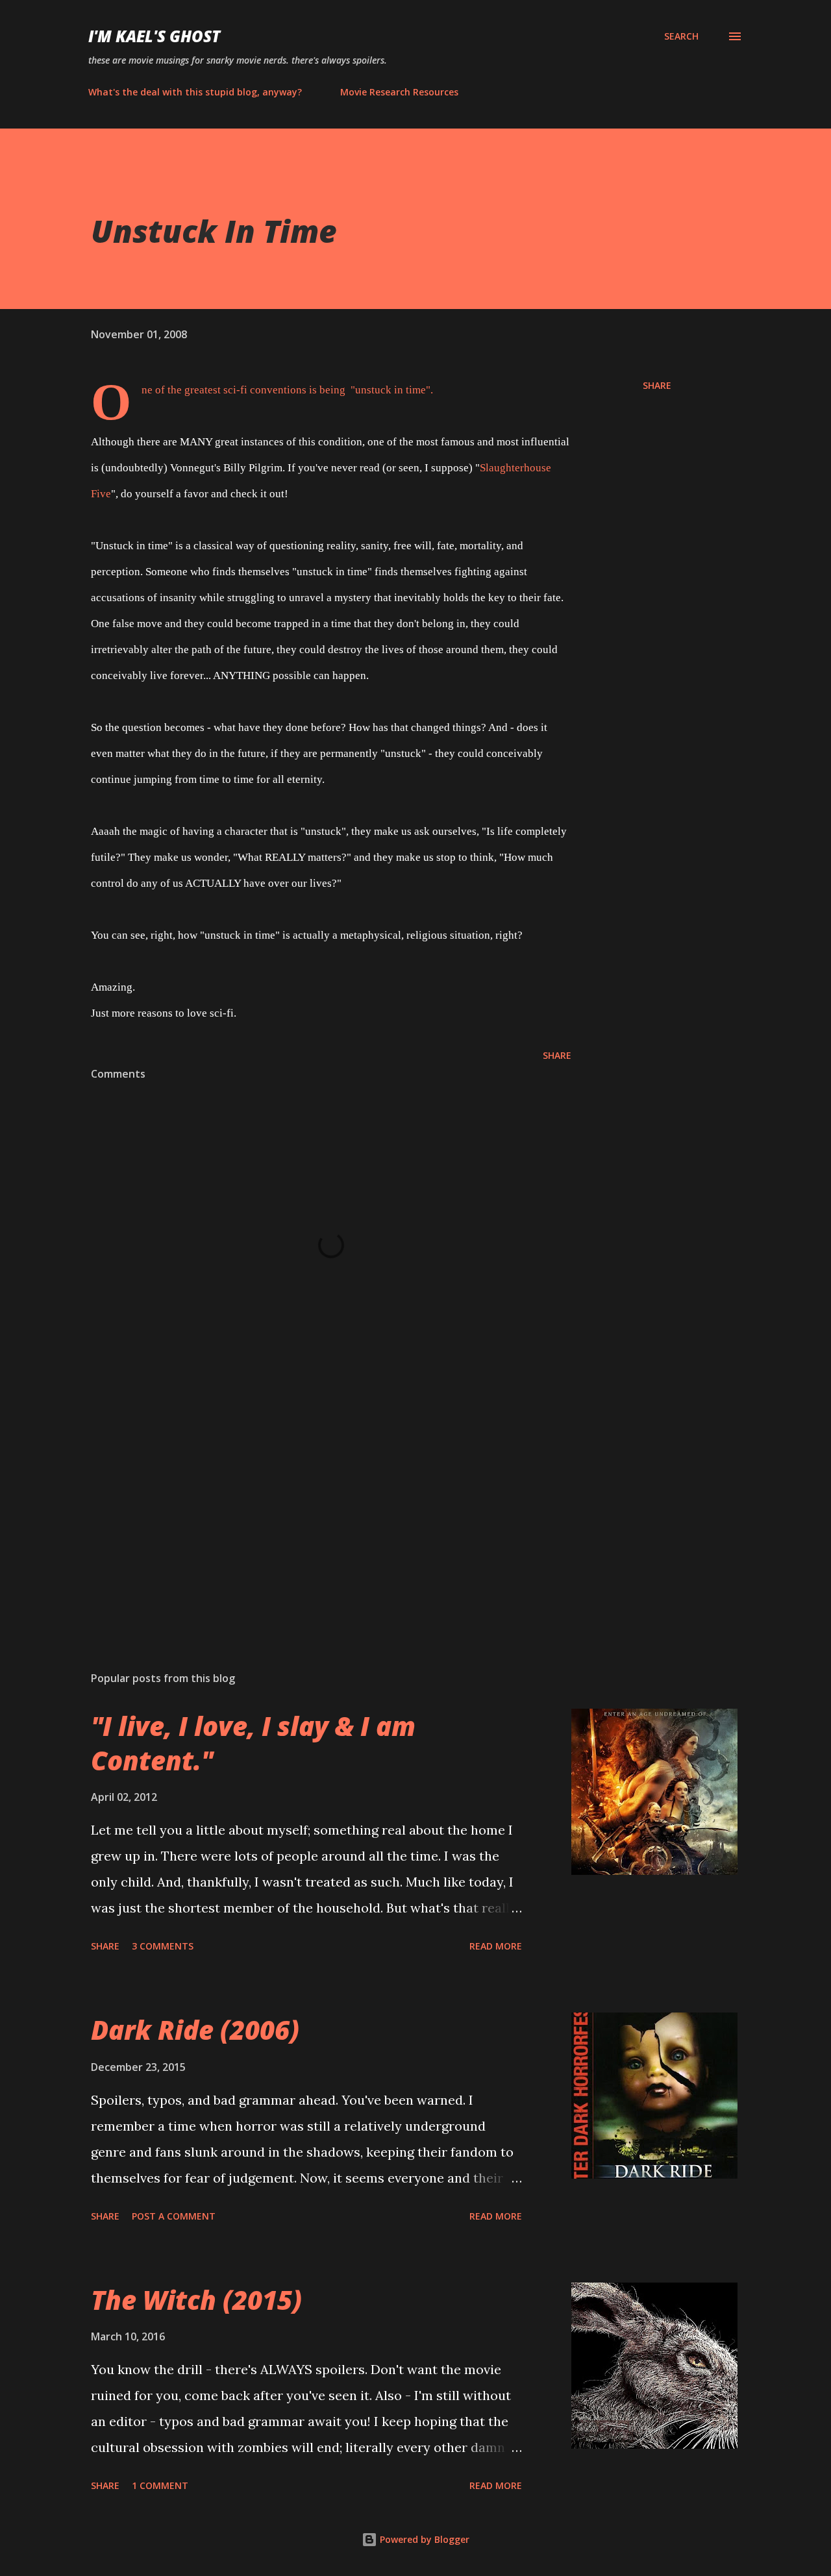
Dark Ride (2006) (195, 2030)
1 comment (160, 2485)
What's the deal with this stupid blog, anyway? (195, 92)
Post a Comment (174, 2216)
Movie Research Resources (399, 92)
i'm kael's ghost (154, 36)
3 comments (163, 1946)
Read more (496, 1946)
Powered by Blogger (423, 2539)
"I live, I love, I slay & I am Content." (253, 1743)
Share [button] (657, 385)
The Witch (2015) (196, 2300)
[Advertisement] (310, 1509)
